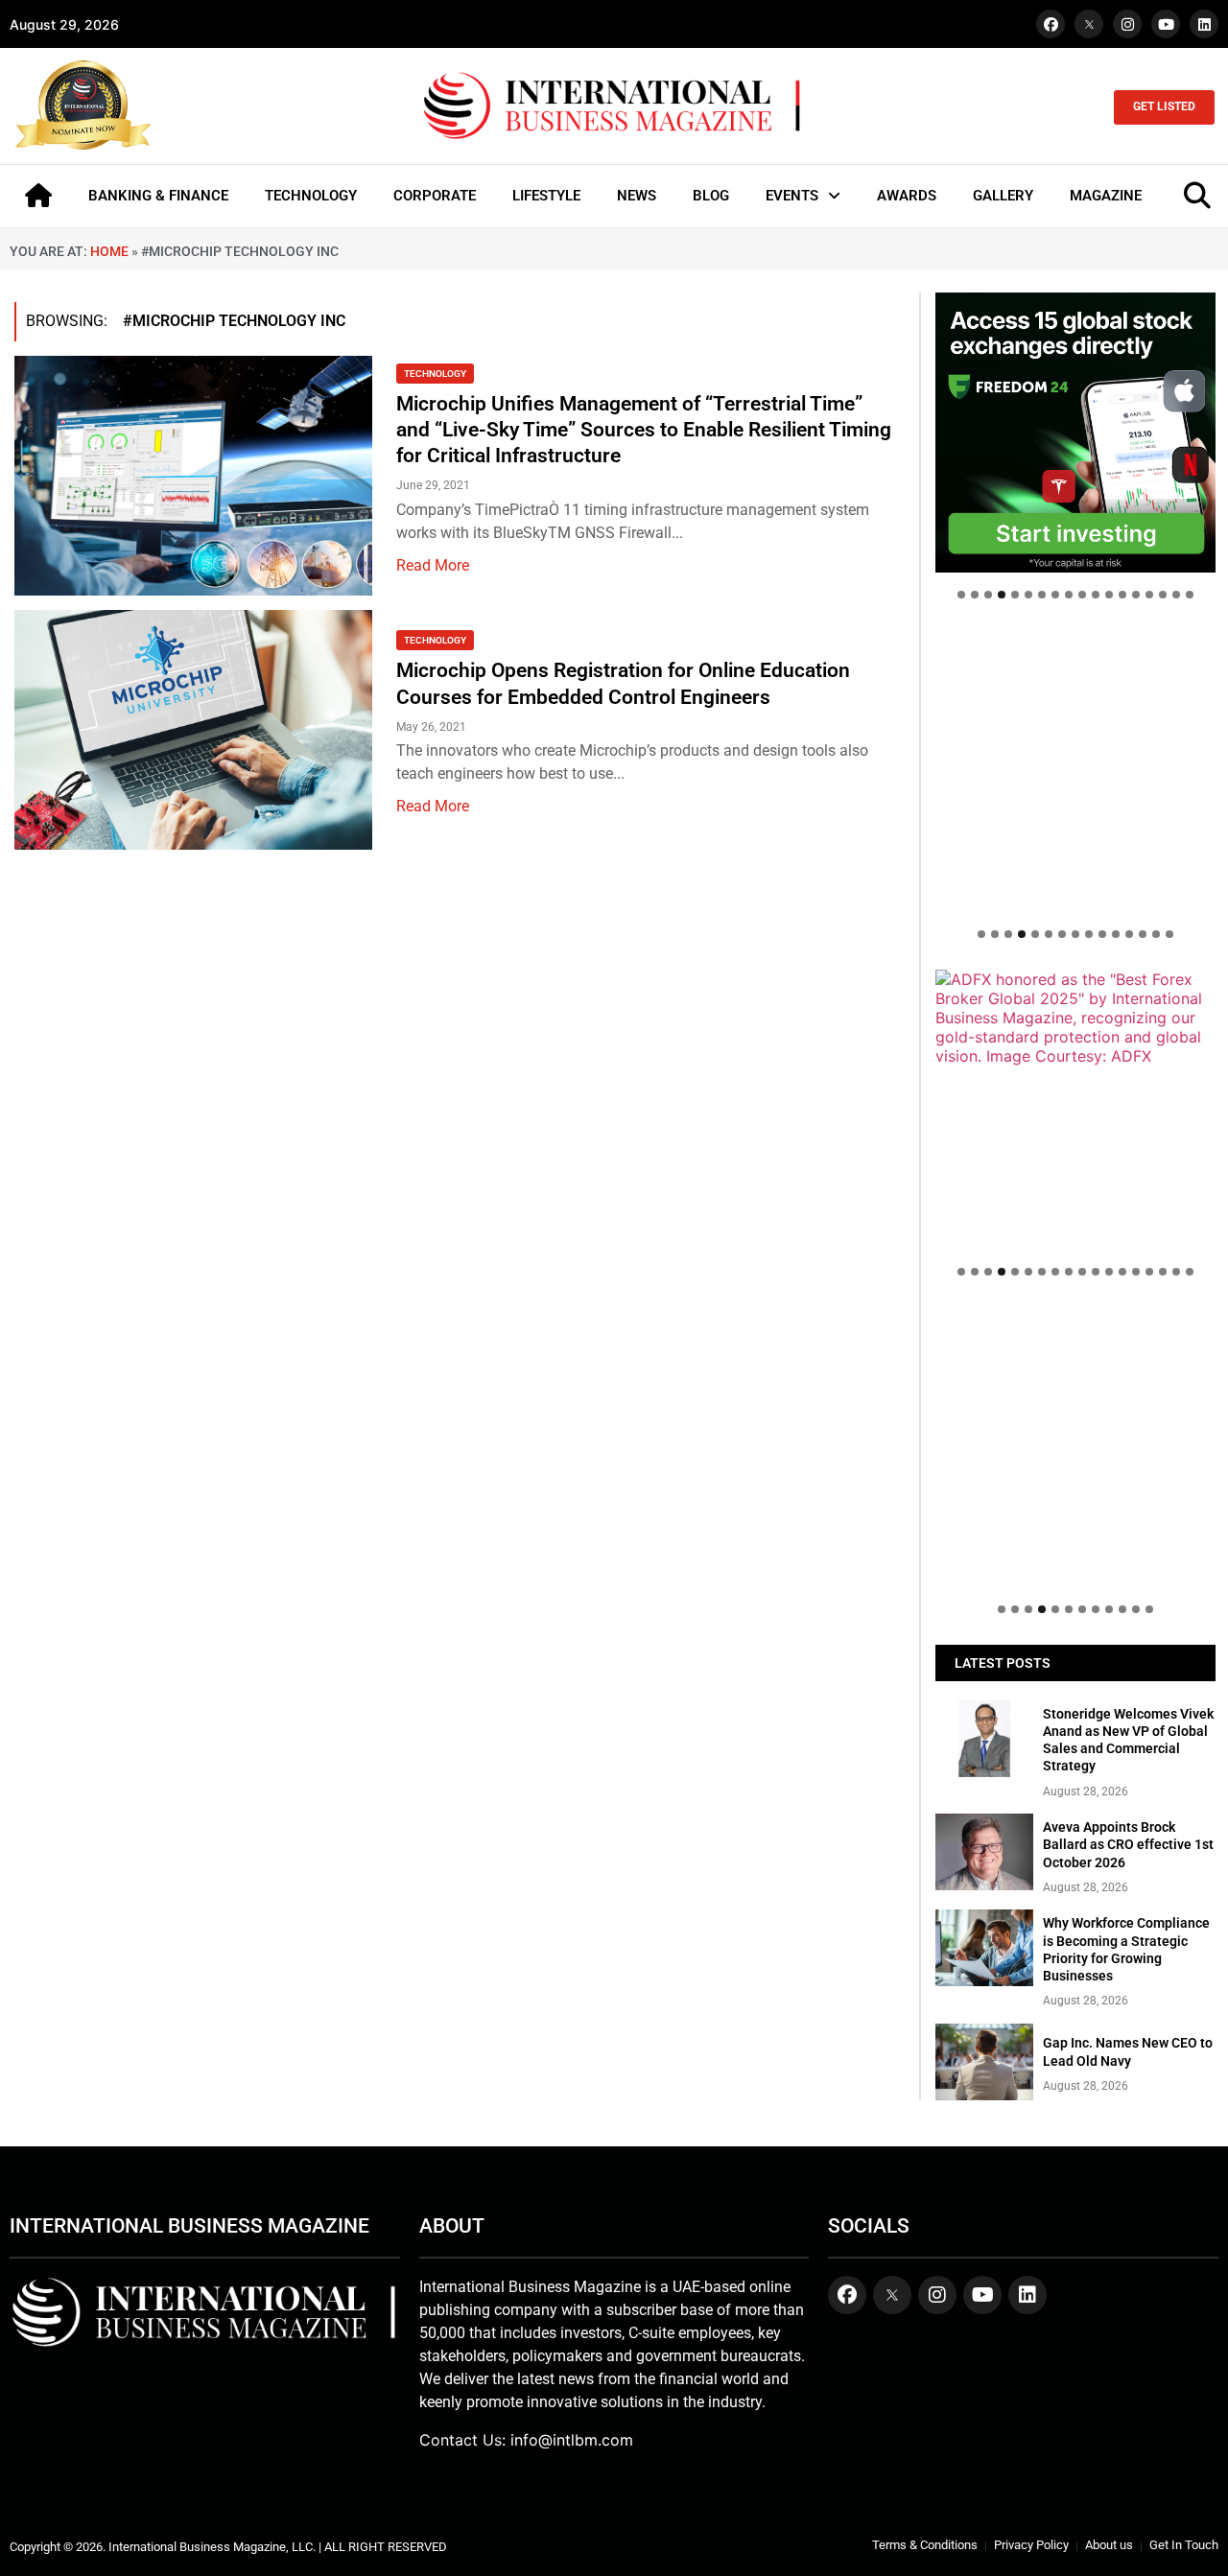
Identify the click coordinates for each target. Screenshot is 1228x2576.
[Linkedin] (1204, 24)
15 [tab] (1149, 595)
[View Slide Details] (1075, 770)
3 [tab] (988, 595)
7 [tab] (1042, 595)
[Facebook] (1051, 24)
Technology (435, 374)
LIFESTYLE (546, 196)
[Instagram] (1127, 24)
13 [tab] (1122, 595)
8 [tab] (1055, 595)
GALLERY (1003, 196)
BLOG (711, 196)
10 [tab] (1082, 595)
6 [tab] (1028, 595)
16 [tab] (1163, 595)
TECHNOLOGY (311, 196)
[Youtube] (1166, 24)
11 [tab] (1096, 595)
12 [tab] (1109, 595)
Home (109, 251)
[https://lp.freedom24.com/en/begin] (1075, 433)
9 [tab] (1069, 595)
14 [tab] (1136, 595)
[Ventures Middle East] (1075, 1326)
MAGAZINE (1106, 196)
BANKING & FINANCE (158, 196)
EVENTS (792, 196)
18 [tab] (1190, 595)
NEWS (637, 196)
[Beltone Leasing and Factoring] (1075, 1447)
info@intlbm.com (572, 2440)
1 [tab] (961, 595)
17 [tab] (1176, 595)
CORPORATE (435, 196)
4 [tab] (1002, 595)
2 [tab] (975, 595)
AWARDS (907, 196)
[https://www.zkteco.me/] (1075, 1110)
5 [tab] (1015, 595)
